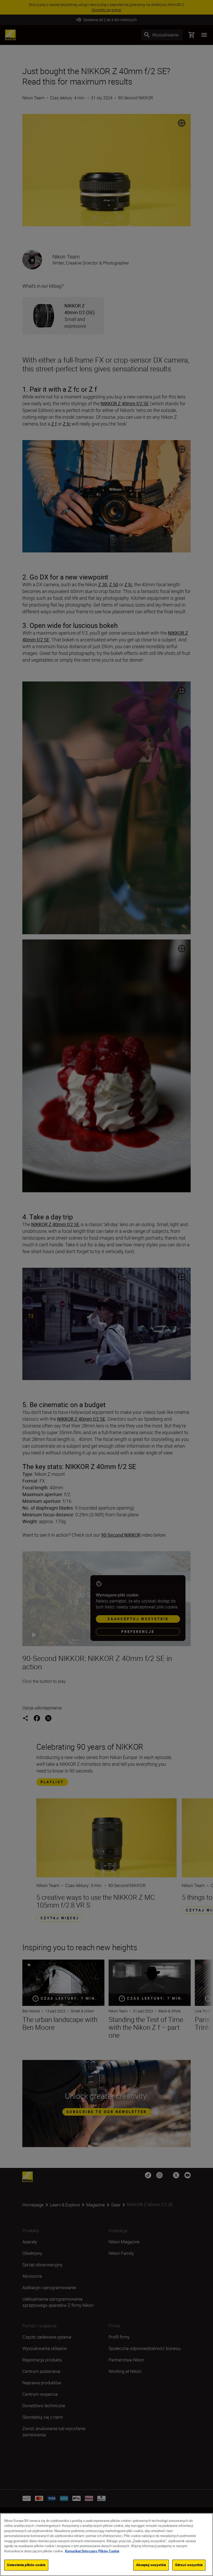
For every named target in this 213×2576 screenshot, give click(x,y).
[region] (106, 2545)
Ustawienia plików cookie (26, 2565)
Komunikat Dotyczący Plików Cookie (92, 2551)
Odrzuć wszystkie (189, 2565)
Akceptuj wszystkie (151, 2565)
